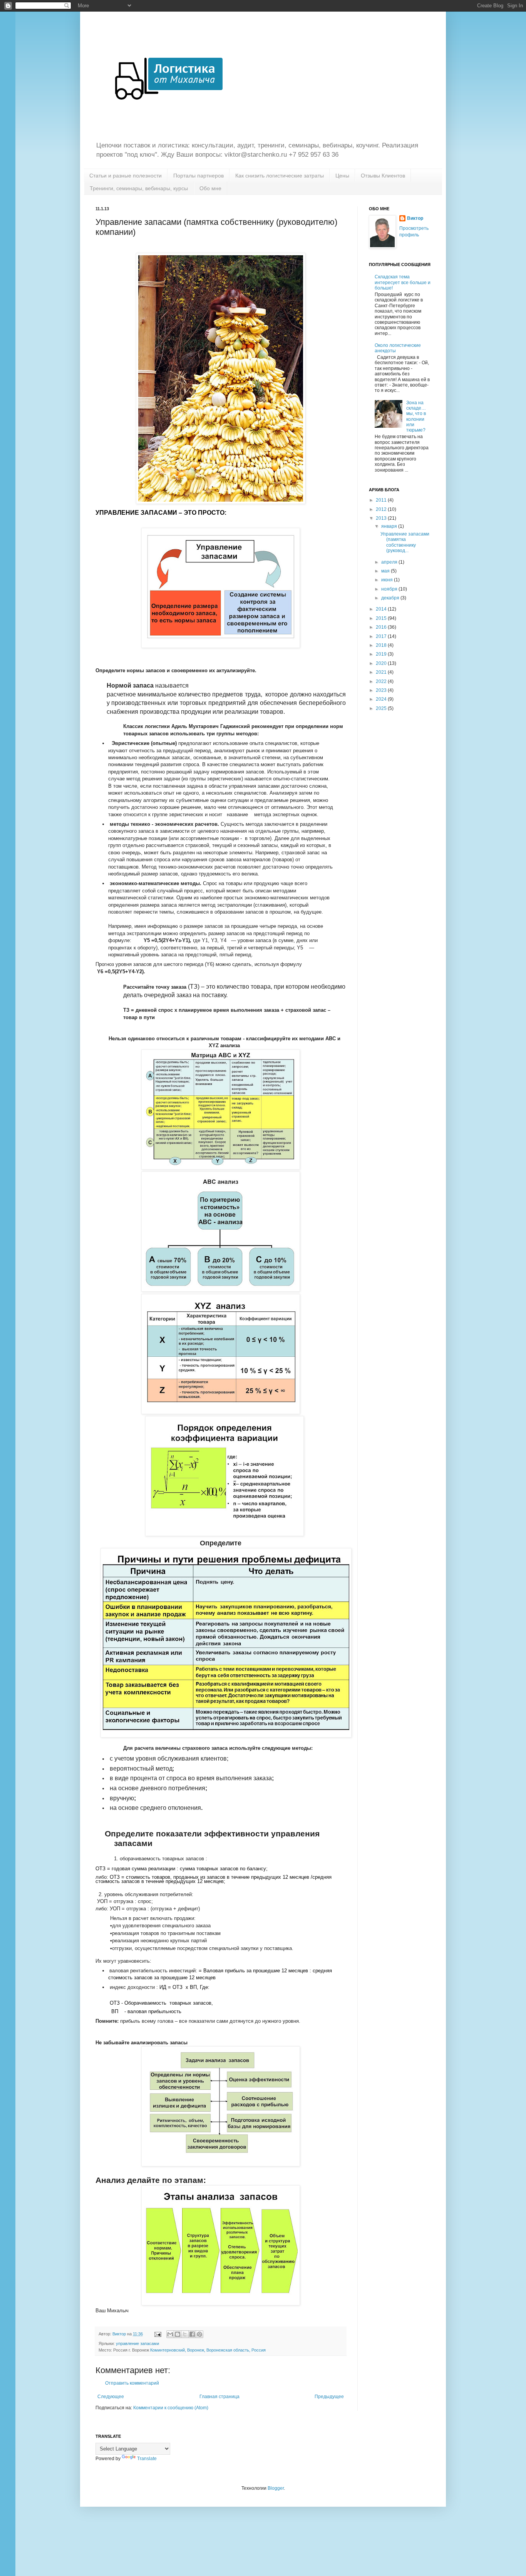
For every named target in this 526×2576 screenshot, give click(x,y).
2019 (382, 654)
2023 (382, 690)
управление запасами (137, 2343)
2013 (382, 518)
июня (388, 580)
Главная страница (219, 2397)
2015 (382, 618)
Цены (342, 176)
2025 (382, 708)
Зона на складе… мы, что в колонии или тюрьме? (416, 417)
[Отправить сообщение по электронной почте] (157, 2334)
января (390, 526)
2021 (382, 672)
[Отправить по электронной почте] (170, 2334)
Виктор (415, 218)
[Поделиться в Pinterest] (199, 2334)
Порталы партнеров (199, 176)
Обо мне (210, 188)
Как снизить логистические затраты (280, 176)
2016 (382, 627)
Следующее (111, 2397)
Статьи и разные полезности (126, 176)
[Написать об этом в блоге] (178, 2334)
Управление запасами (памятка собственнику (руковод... (405, 542)
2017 (382, 636)
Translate (147, 2459)
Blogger (276, 2488)
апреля (390, 562)
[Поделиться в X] (185, 2334)
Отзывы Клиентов (383, 176)
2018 (382, 645)
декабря (391, 598)
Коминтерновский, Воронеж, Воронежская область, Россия (208, 2350)
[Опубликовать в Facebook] (192, 2334)
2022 (382, 681)
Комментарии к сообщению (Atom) (171, 2408)
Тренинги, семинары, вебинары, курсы (139, 188)
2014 (382, 609)
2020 (382, 663)
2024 (382, 699)
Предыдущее (329, 2397)
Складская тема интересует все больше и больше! (403, 282)
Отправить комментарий (132, 2383)
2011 (382, 500)
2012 (382, 509)
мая (386, 571)
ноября (390, 589)
